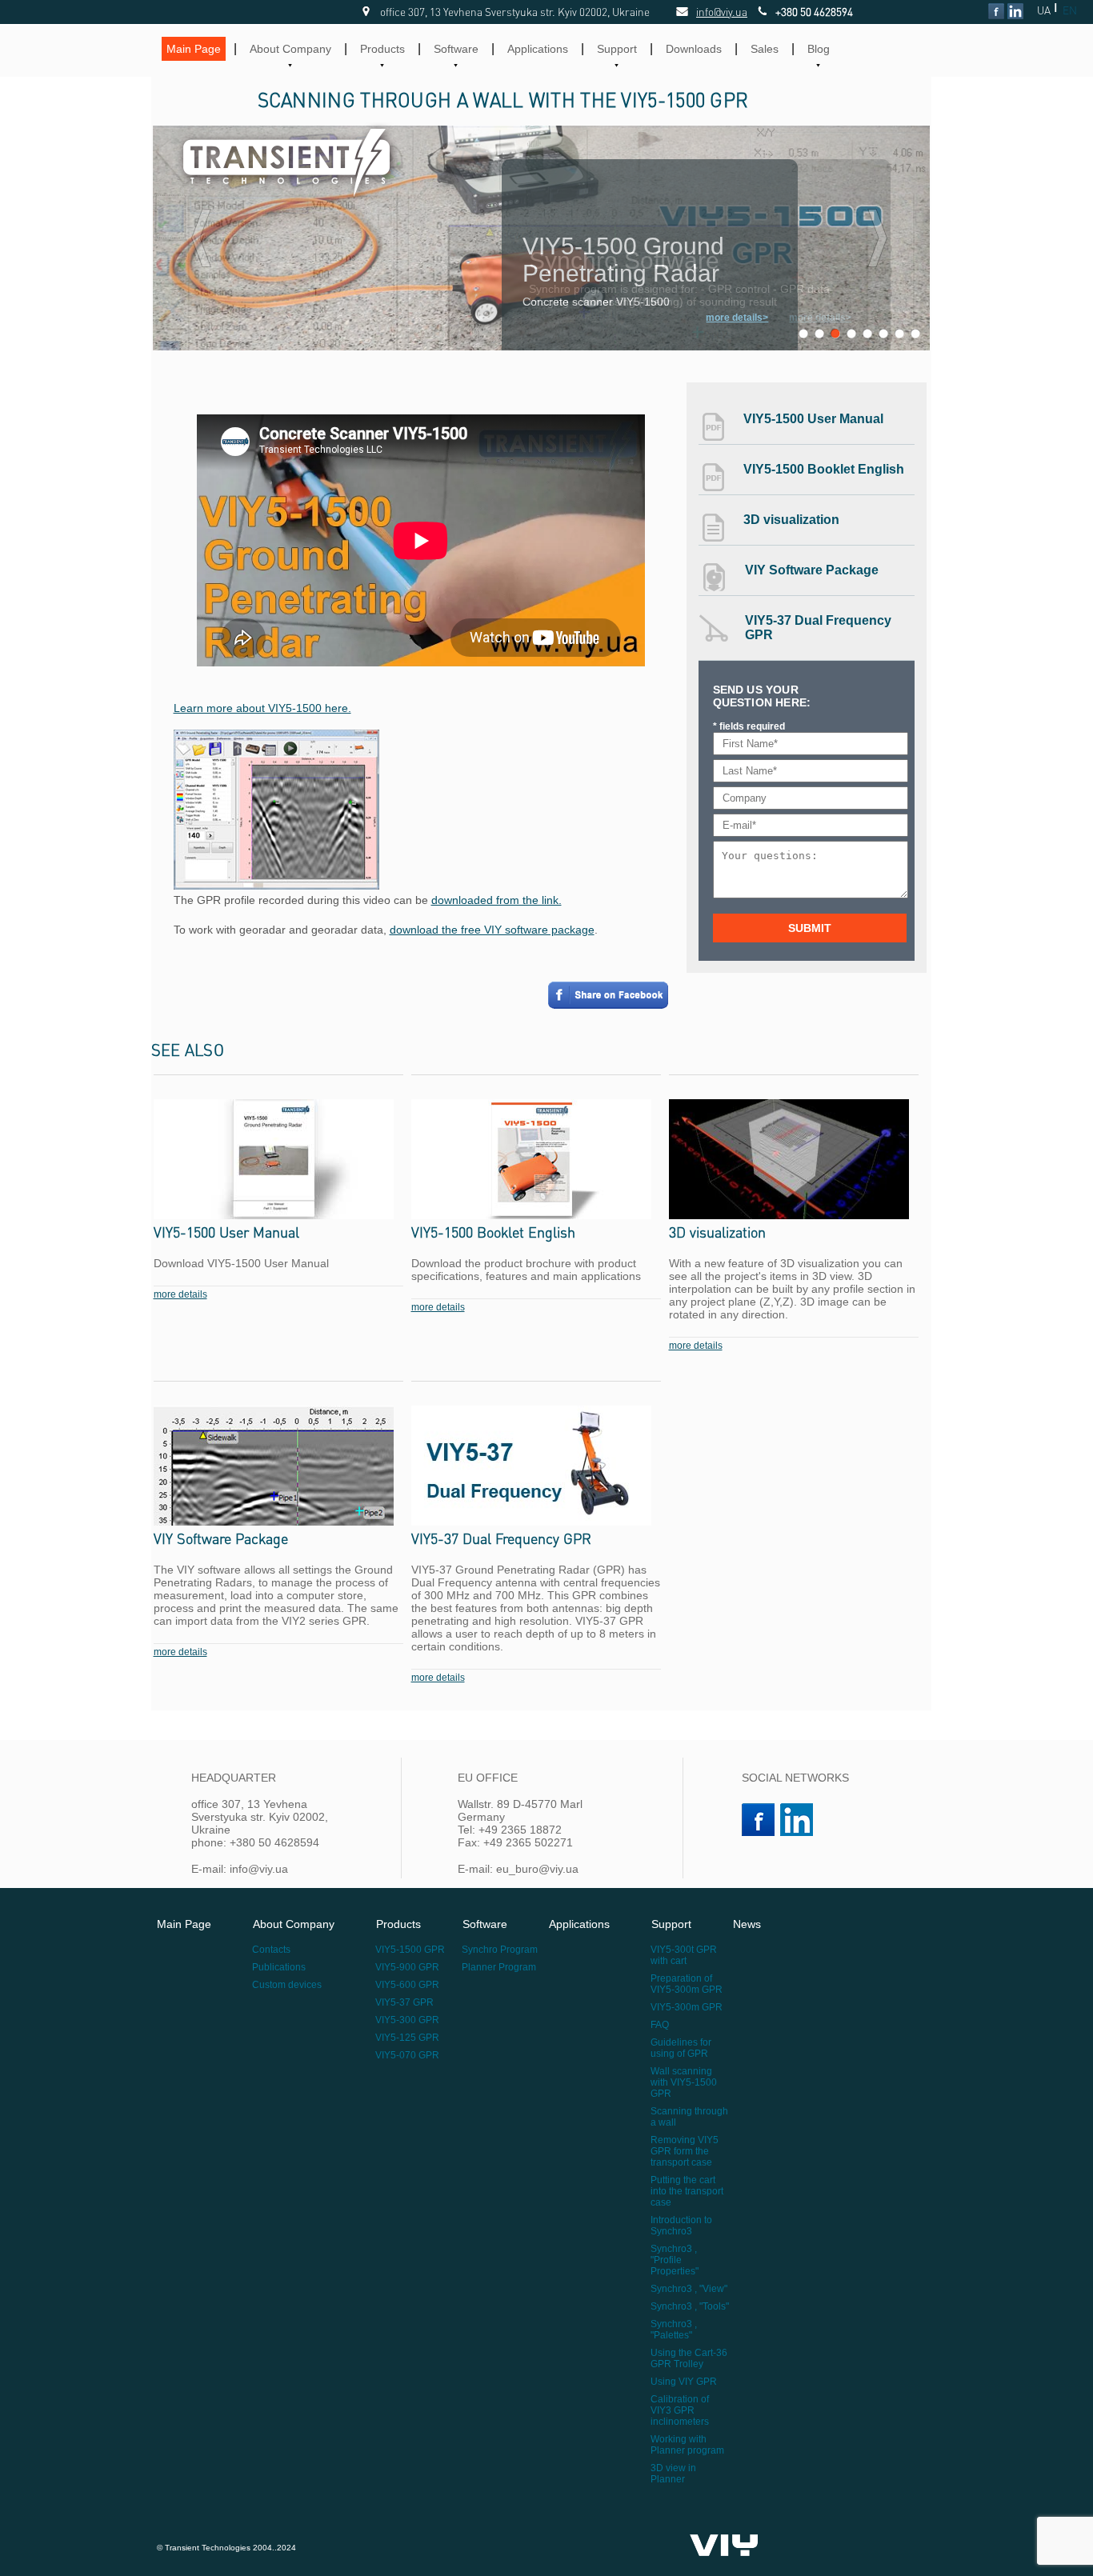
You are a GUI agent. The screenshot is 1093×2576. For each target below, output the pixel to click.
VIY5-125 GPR (407, 2038)
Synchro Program (500, 1950)
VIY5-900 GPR (407, 1967)
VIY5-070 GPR (407, 2055)
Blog (819, 49)
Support (617, 49)
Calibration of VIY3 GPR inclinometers (680, 2410)
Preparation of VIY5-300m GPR (687, 1984)
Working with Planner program (687, 2445)
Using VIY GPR (684, 2382)
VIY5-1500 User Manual (813, 419)
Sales (765, 49)
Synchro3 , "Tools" (690, 2306)
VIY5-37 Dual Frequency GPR (818, 628)
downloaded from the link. (496, 900)
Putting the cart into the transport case (687, 2191)
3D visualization (791, 520)
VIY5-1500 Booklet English (824, 469)
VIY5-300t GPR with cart (684, 1955)
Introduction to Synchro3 (681, 2226)
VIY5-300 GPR (407, 2020)
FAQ (660, 2025)
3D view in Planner (673, 2474)
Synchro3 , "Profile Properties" (675, 2260)
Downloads (694, 49)
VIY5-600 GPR (407, 1985)
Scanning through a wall (689, 2117)
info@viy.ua (704, 12)
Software (456, 49)
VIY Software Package (812, 570)
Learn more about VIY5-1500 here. (262, 708)
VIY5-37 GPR (404, 2002)
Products (382, 49)
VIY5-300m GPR (687, 2007)
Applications (538, 49)
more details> (820, 318)
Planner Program (499, 1967)
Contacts (271, 1950)
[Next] (878, 238)
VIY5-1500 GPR (410, 1950)
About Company (290, 49)
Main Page (194, 49)
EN (1070, 10)
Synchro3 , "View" (689, 2289)
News (747, 1924)
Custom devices (287, 1985)
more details (180, 1294)
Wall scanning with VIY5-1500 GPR (684, 2082)
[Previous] (202, 238)
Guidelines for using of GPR (681, 2048)
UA (1044, 10)
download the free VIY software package (492, 930)
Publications (279, 1967)
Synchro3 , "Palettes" (674, 2330)
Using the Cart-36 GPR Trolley (689, 2358)
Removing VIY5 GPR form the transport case (685, 2151)
